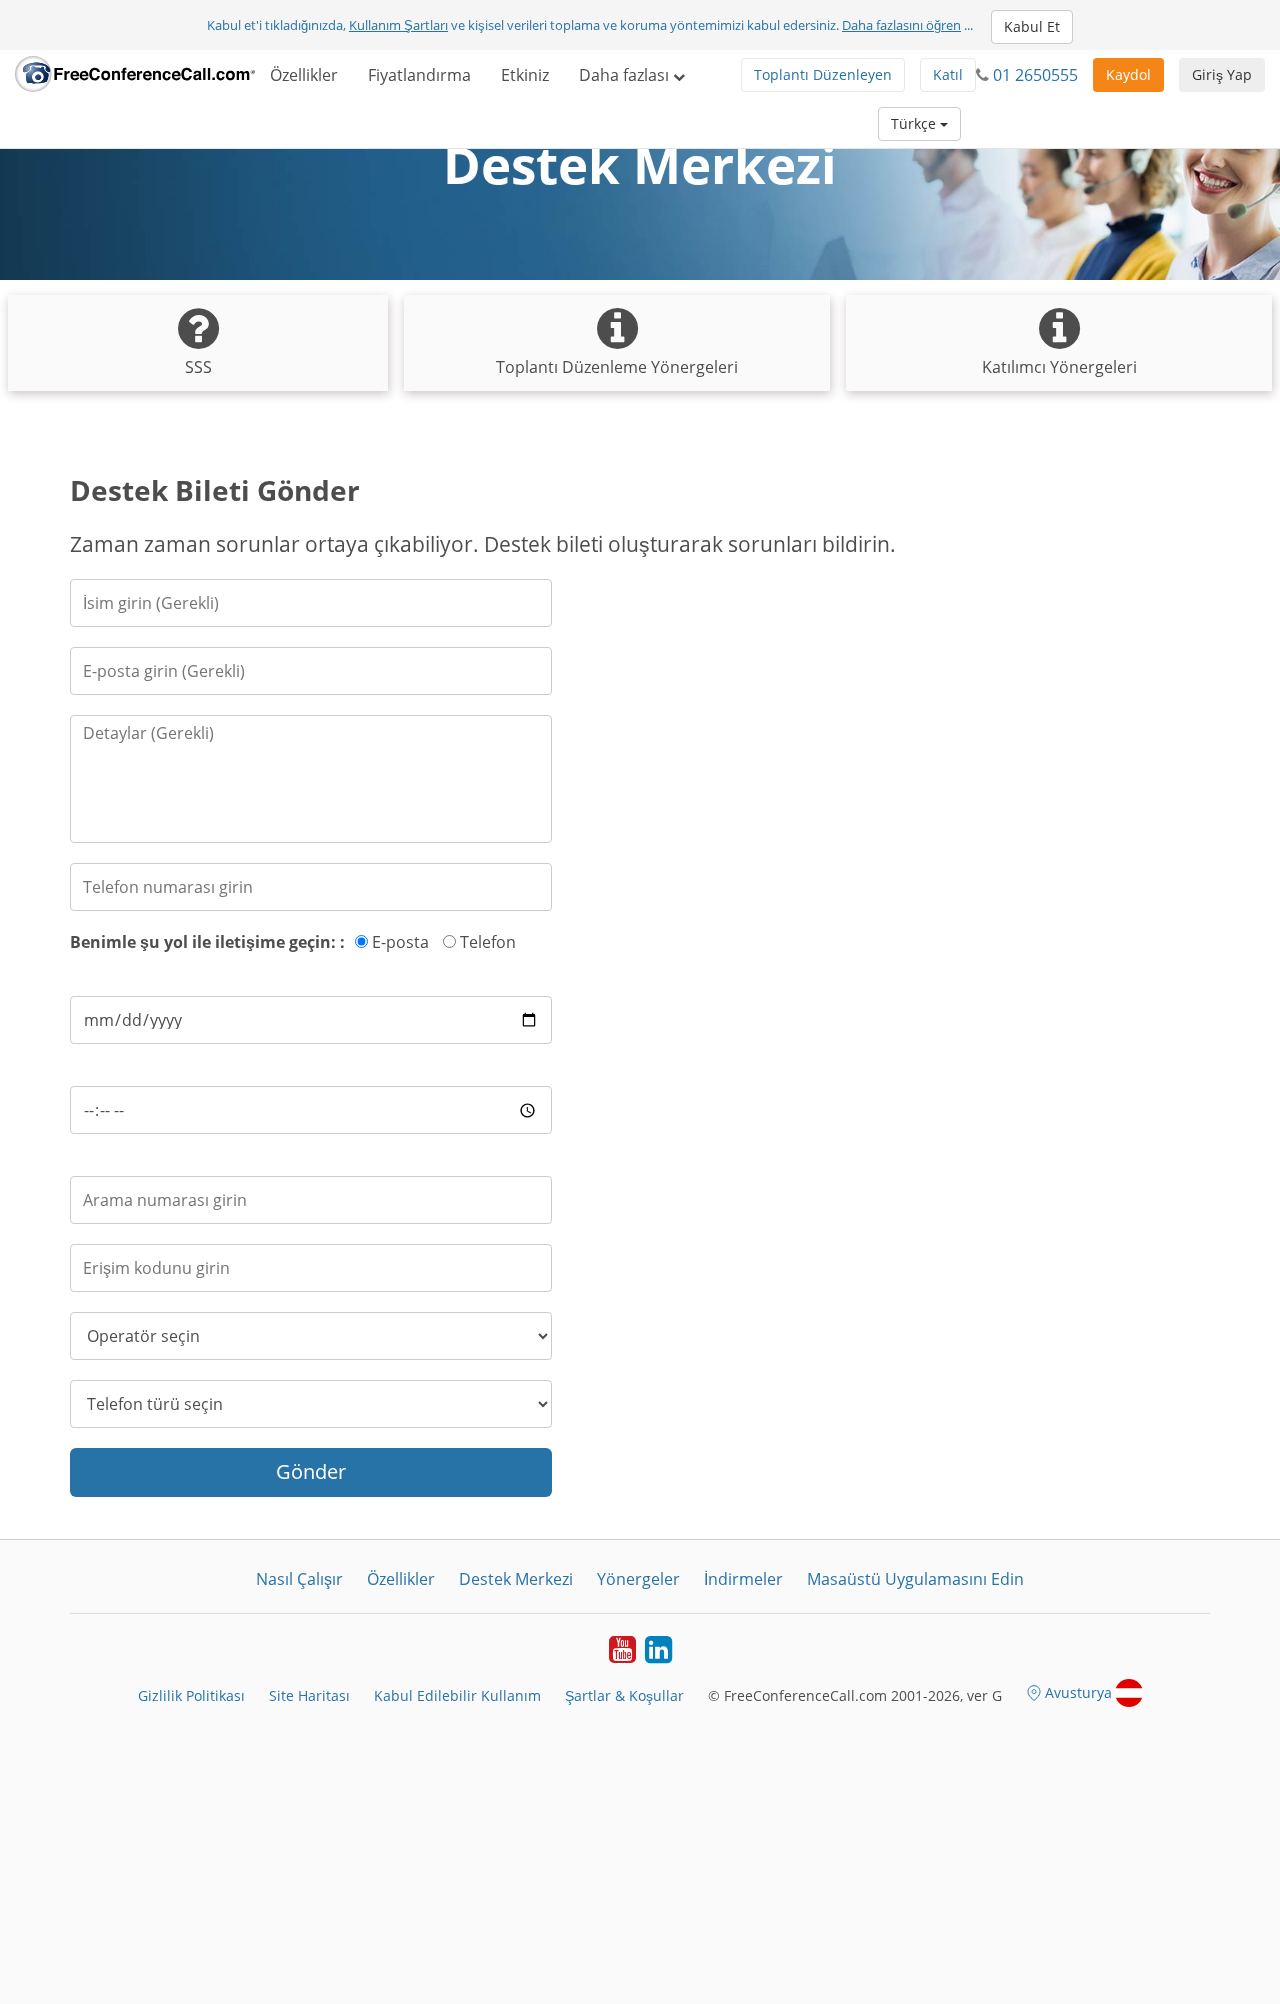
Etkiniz (525, 75)
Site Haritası (309, 1695)
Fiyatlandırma (419, 75)
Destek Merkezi (516, 1579)
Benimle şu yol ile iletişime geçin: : (207, 942)
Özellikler (304, 75)
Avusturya (1078, 1692)
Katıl (948, 74)
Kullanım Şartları (398, 25)
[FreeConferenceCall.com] (135, 75)
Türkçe (915, 123)
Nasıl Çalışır (299, 1579)
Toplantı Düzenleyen (823, 74)
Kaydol (1128, 74)
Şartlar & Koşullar (624, 1695)
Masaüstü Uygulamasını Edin (915, 1579)
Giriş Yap (1222, 74)
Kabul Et (1032, 26)
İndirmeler (743, 1579)
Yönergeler (638, 1579)
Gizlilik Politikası (191, 1695)
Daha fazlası (626, 75)
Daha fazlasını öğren (901, 25)
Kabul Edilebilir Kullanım (457, 1695)
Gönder (311, 1471)
